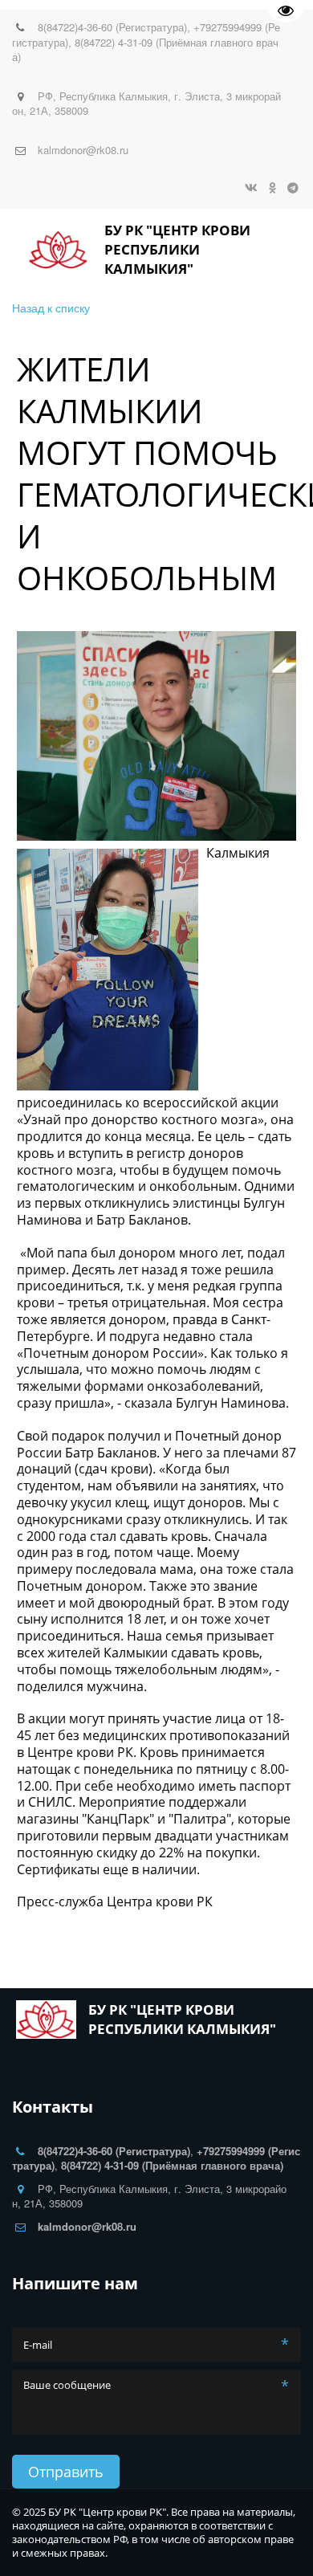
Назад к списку (51, 308)
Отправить (66, 2472)
